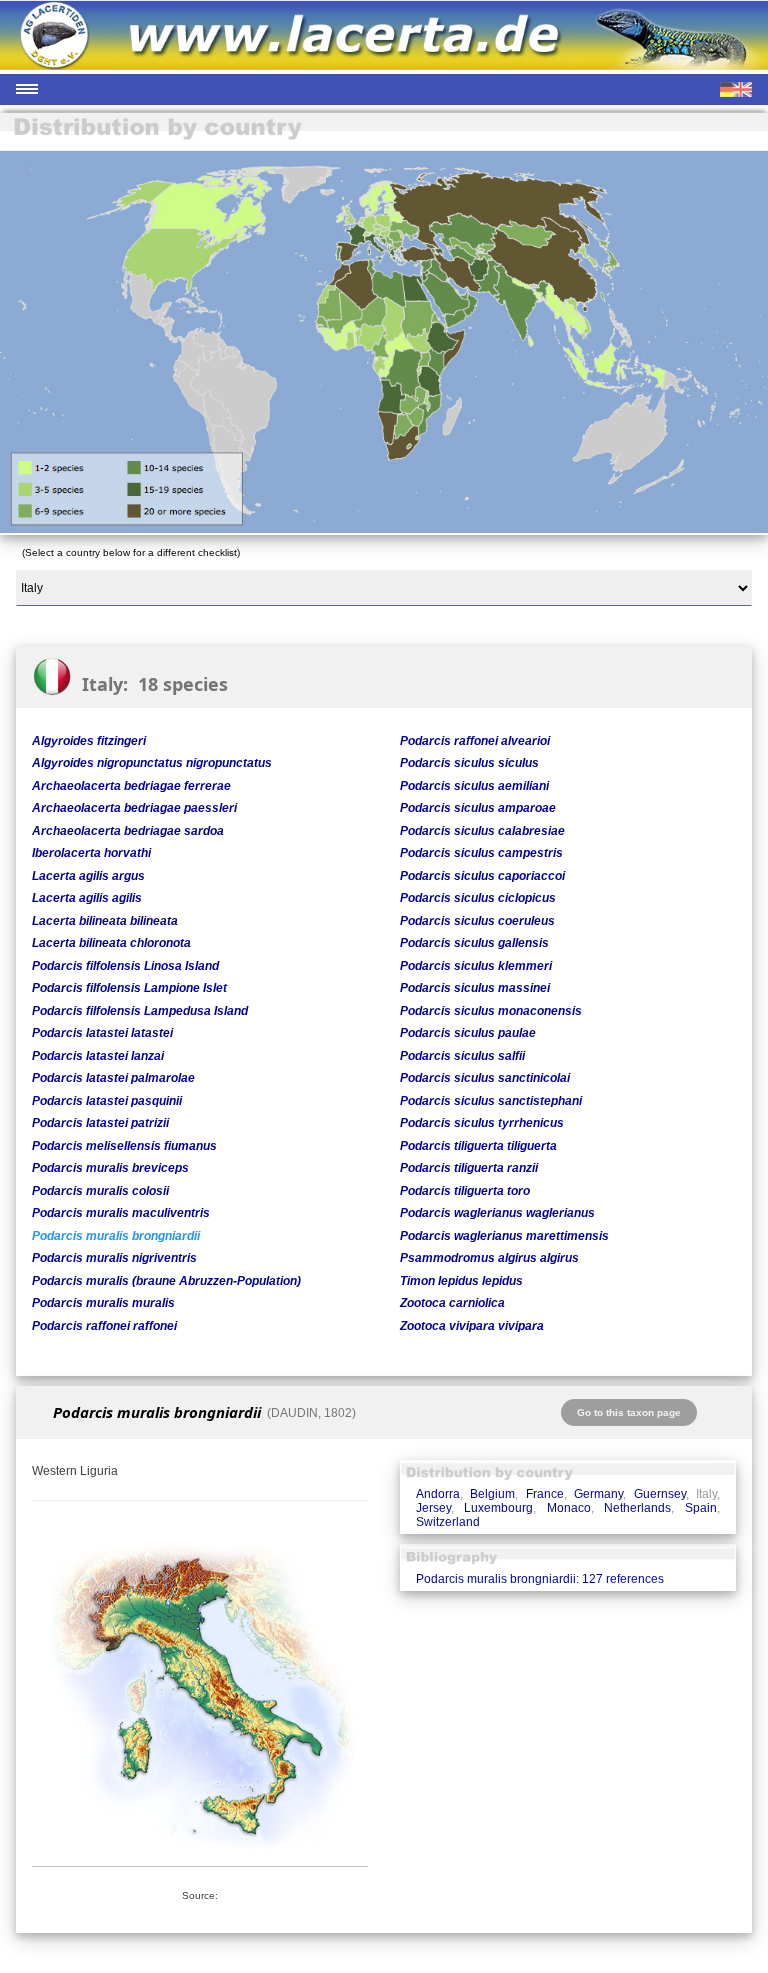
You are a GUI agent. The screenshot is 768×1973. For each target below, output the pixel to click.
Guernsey (660, 1494)
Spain (701, 1508)
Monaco (569, 1508)
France (545, 1494)
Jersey (433, 1508)
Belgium (492, 1494)
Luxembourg (498, 1508)
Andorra (438, 1494)
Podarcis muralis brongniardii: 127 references (540, 1579)
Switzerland (448, 1522)
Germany (598, 1494)
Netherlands (637, 1508)
